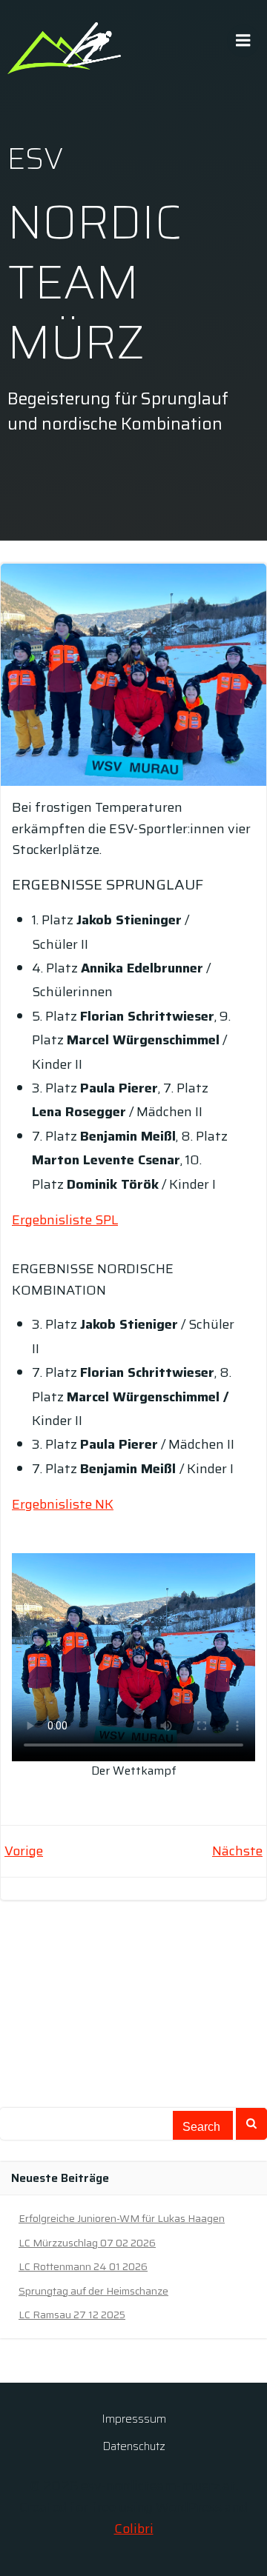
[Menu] (243, 41)
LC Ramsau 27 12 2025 (72, 2315)
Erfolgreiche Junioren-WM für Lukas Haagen (122, 2218)
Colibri (134, 2529)
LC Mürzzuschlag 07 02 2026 (87, 2243)
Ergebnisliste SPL (65, 1220)
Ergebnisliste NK (63, 1504)
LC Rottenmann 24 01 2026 (83, 2266)
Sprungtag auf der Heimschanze (93, 2291)
